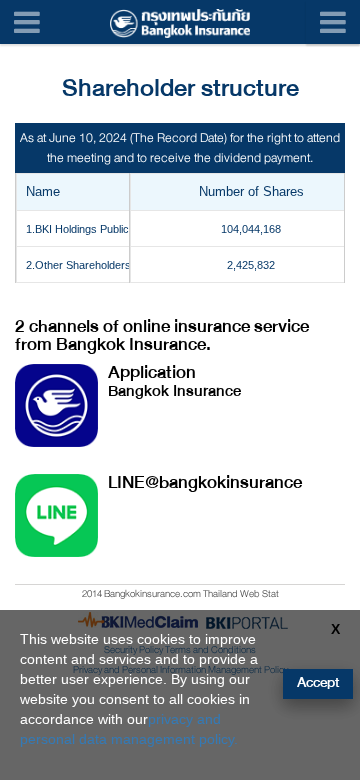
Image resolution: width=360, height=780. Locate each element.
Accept (318, 682)
